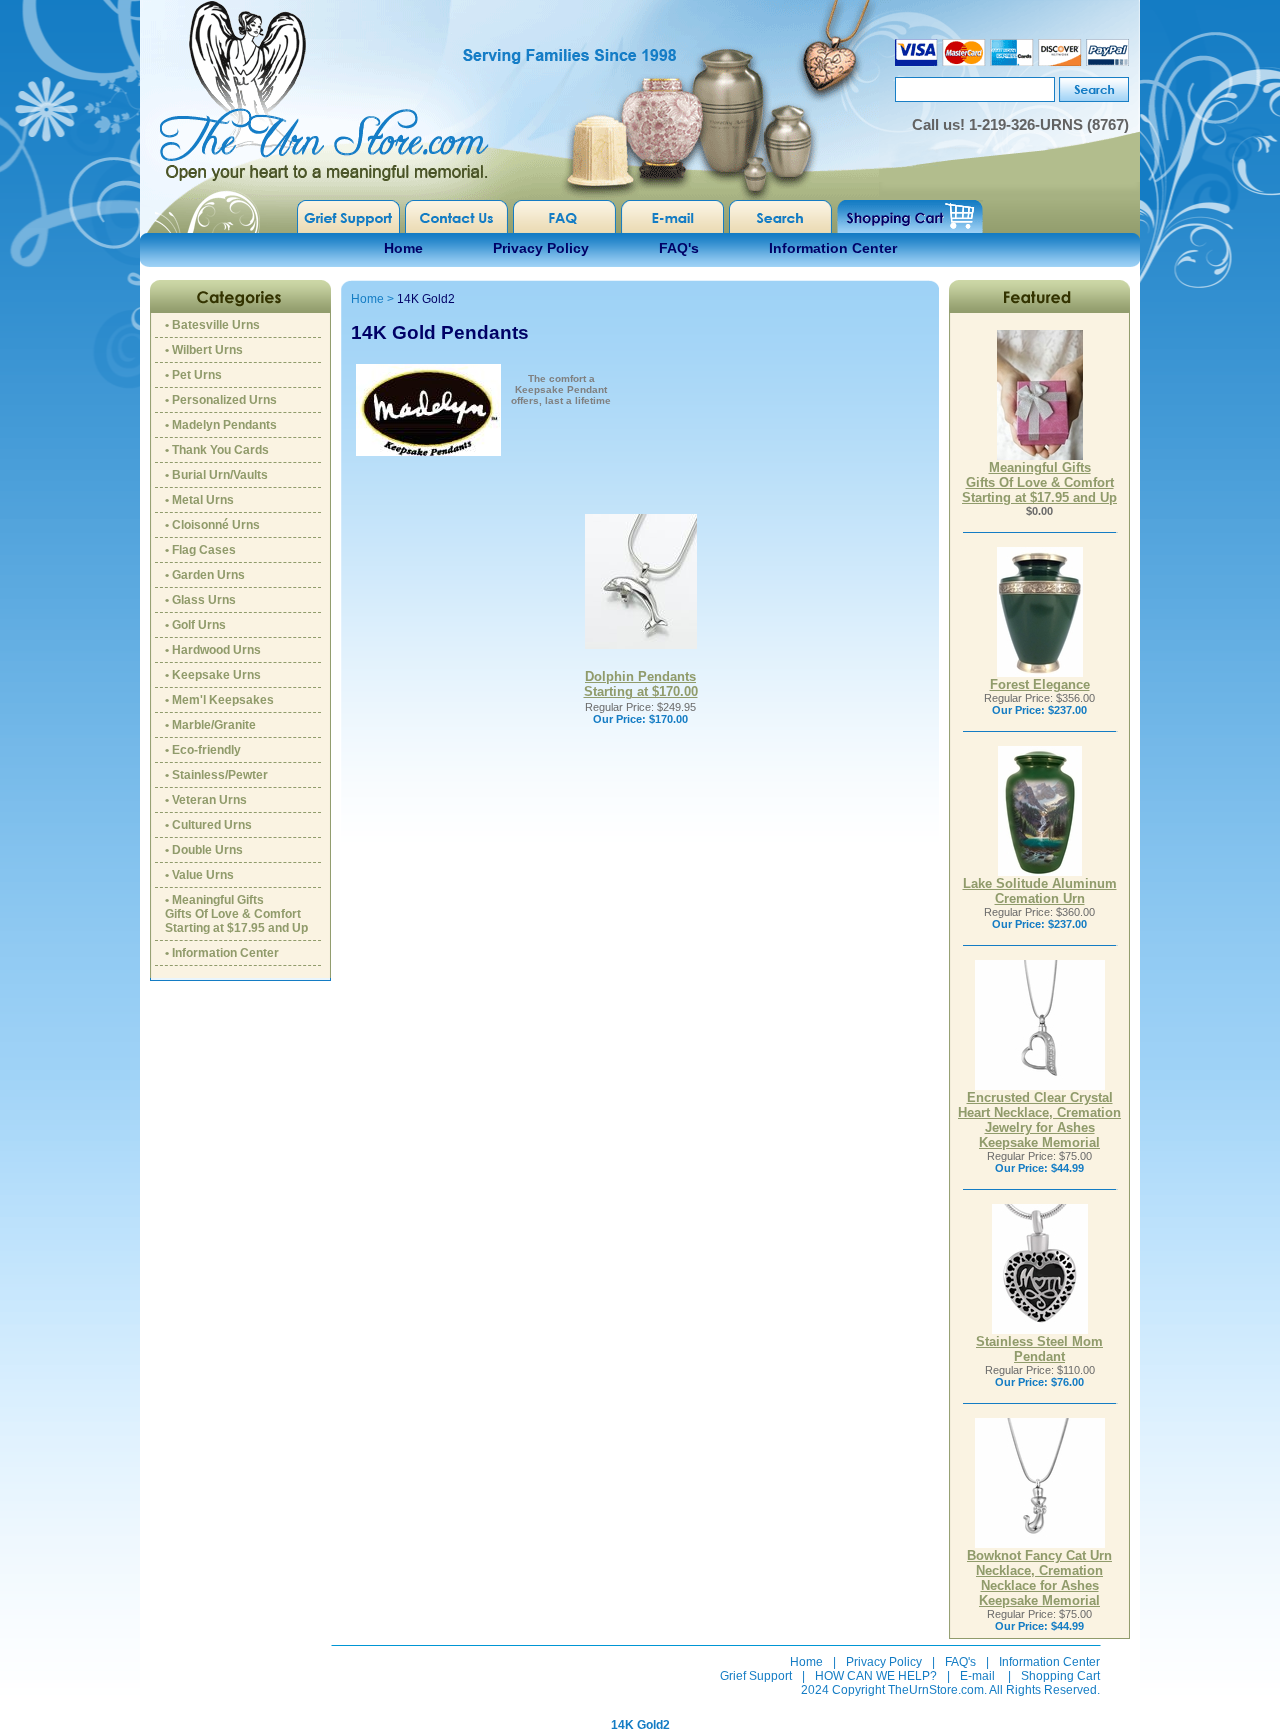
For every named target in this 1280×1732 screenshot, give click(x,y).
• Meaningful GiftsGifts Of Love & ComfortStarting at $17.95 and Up (236, 914)
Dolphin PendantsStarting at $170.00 (641, 684)
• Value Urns (199, 875)
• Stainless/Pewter (216, 775)
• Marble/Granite (210, 725)
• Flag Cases (200, 550)
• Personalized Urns (221, 400)
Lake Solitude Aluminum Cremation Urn (1040, 891)
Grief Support (756, 1676)
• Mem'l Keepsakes (219, 700)
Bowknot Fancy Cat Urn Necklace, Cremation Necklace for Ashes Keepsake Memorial (1039, 1578)
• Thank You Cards (217, 450)
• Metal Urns (199, 500)
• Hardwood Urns (213, 650)
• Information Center (222, 953)
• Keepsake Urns (213, 675)
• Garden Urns (205, 575)
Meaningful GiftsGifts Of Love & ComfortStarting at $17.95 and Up (1039, 482)
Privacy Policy (541, 248)
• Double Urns (204, 850)
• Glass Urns (200, 600)
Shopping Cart (1060, 1676)
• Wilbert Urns (204, 350)
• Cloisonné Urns (212, 525)
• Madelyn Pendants (221, 425)
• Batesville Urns (212, 325)
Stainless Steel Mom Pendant (1039, 1349)
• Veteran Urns (206, 800)
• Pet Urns (193, 375)
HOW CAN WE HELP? (876, 1676)
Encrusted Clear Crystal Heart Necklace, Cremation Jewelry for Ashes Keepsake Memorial (1039, 1120)
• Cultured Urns (208, 825)
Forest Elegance (1040, 684)
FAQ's (679, 248)
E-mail (977, 1676)
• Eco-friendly (203, 750)
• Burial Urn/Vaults (216, 475)
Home (403, 248)
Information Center (833, 248)
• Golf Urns (195, 625)
